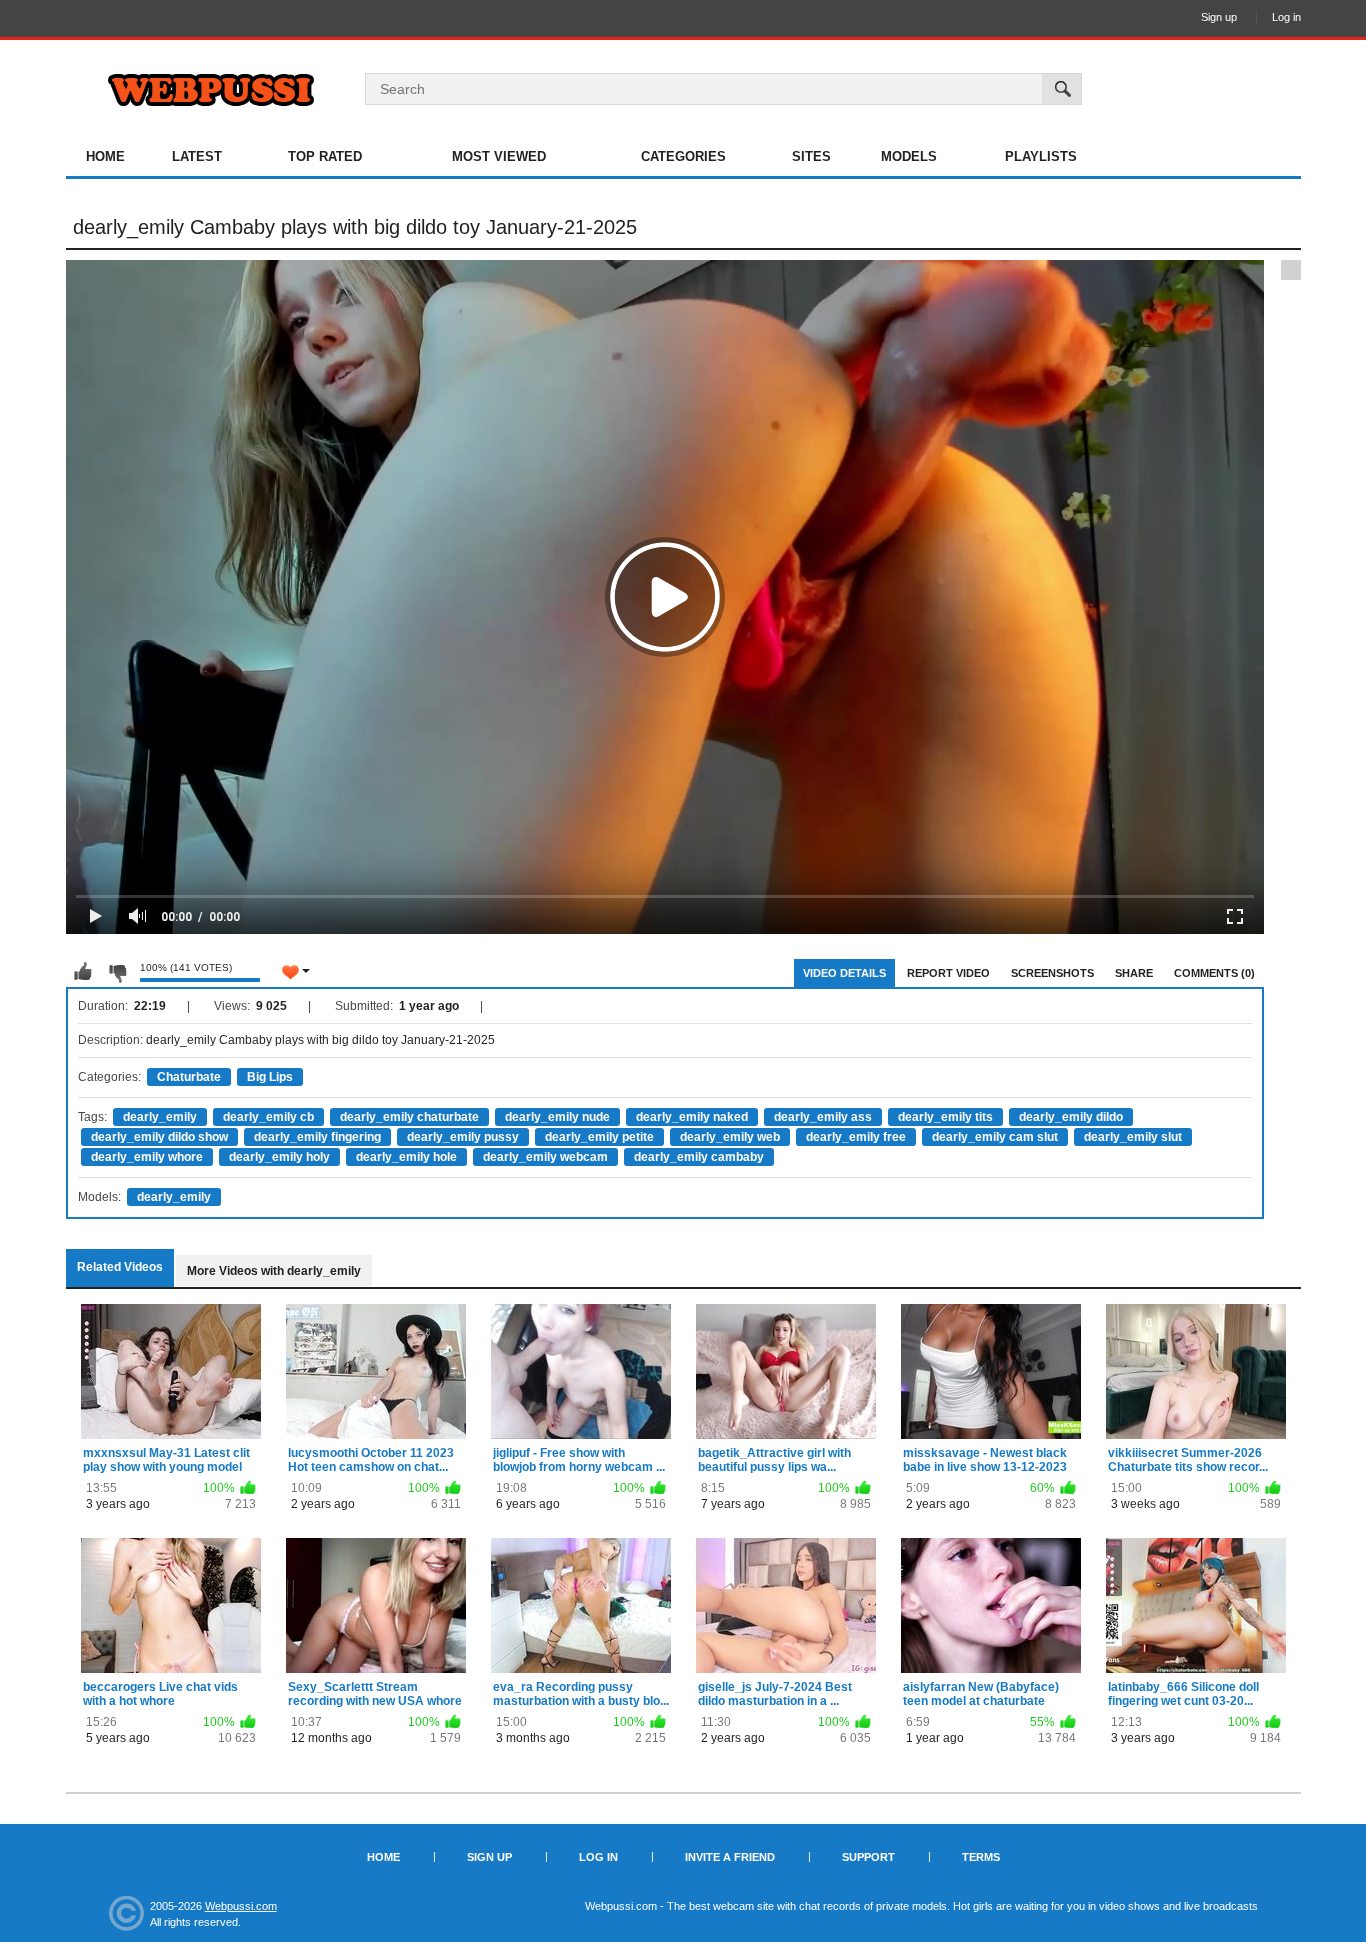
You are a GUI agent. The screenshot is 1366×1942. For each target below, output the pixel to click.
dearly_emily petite (599, 1137)
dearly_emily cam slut (995, 1137)
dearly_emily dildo (1071, 1117)
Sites (811, 156)
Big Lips (270, 1077)
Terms (981, 1857)
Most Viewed (499, 156)
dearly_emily (160, 1117)
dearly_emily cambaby (699, 1157)
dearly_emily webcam (545, 1157)
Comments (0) (1214, 973)
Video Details (844, 973)
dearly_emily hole (406, 1157)
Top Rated (325, 156)
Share (1134, 973)
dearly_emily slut (1133, 1137)
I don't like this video (117, 972)
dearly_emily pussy (463, 1137)
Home (105, 156)
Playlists (1041, 156)
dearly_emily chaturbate (409, 1117)
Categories (683, 156)
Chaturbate (189, 1077)
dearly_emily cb (268, 1117)
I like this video (83, 972)
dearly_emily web (730, 1137)
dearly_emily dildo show (159, 1137)
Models (909, 156)
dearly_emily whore (147, 1157)
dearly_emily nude (557, 1117)
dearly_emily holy (279, 1157)
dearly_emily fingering (317, 1137)
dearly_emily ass (823, 1117)
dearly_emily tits (945, 1117)
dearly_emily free (856, 1137)
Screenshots (1052, 973)
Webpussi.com (241, 1906)
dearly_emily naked (692, 1117)
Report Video (948, 973)
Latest (197, 156)
